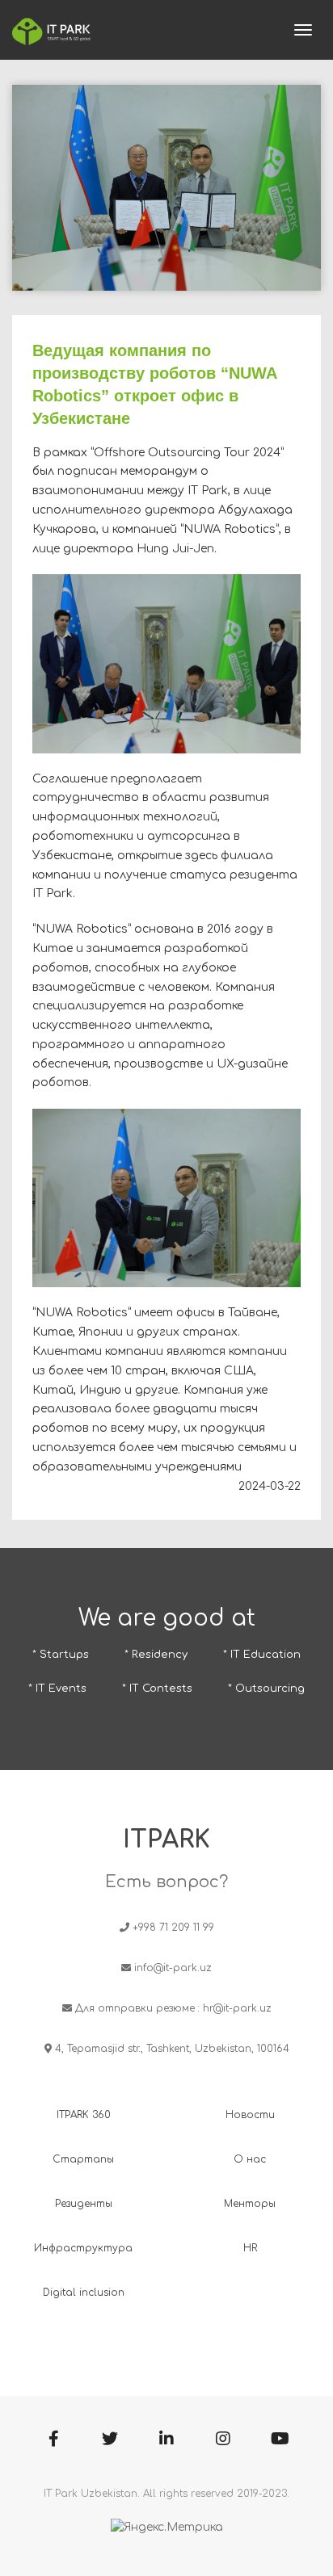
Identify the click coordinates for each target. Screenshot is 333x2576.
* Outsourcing (266, 1689)
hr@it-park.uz (237, 2008)
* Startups (61, 1655)
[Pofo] (51, 30)
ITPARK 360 (84, 2115)
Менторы (250, 2204)
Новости (250, 2115)
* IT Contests (157, 1689)
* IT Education (262, 1655)
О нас (250, 2159)
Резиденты (84, 2204)
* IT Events (57, 1689)
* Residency (156, 1655)
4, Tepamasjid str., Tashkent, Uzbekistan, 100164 (172, 2049)
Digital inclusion (84, 2293)
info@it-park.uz (173, 1968)
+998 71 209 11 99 (173, 1928)
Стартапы (83, 2159)
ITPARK (166, 1840)
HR (250, 2248)
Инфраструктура (83, 2248)
